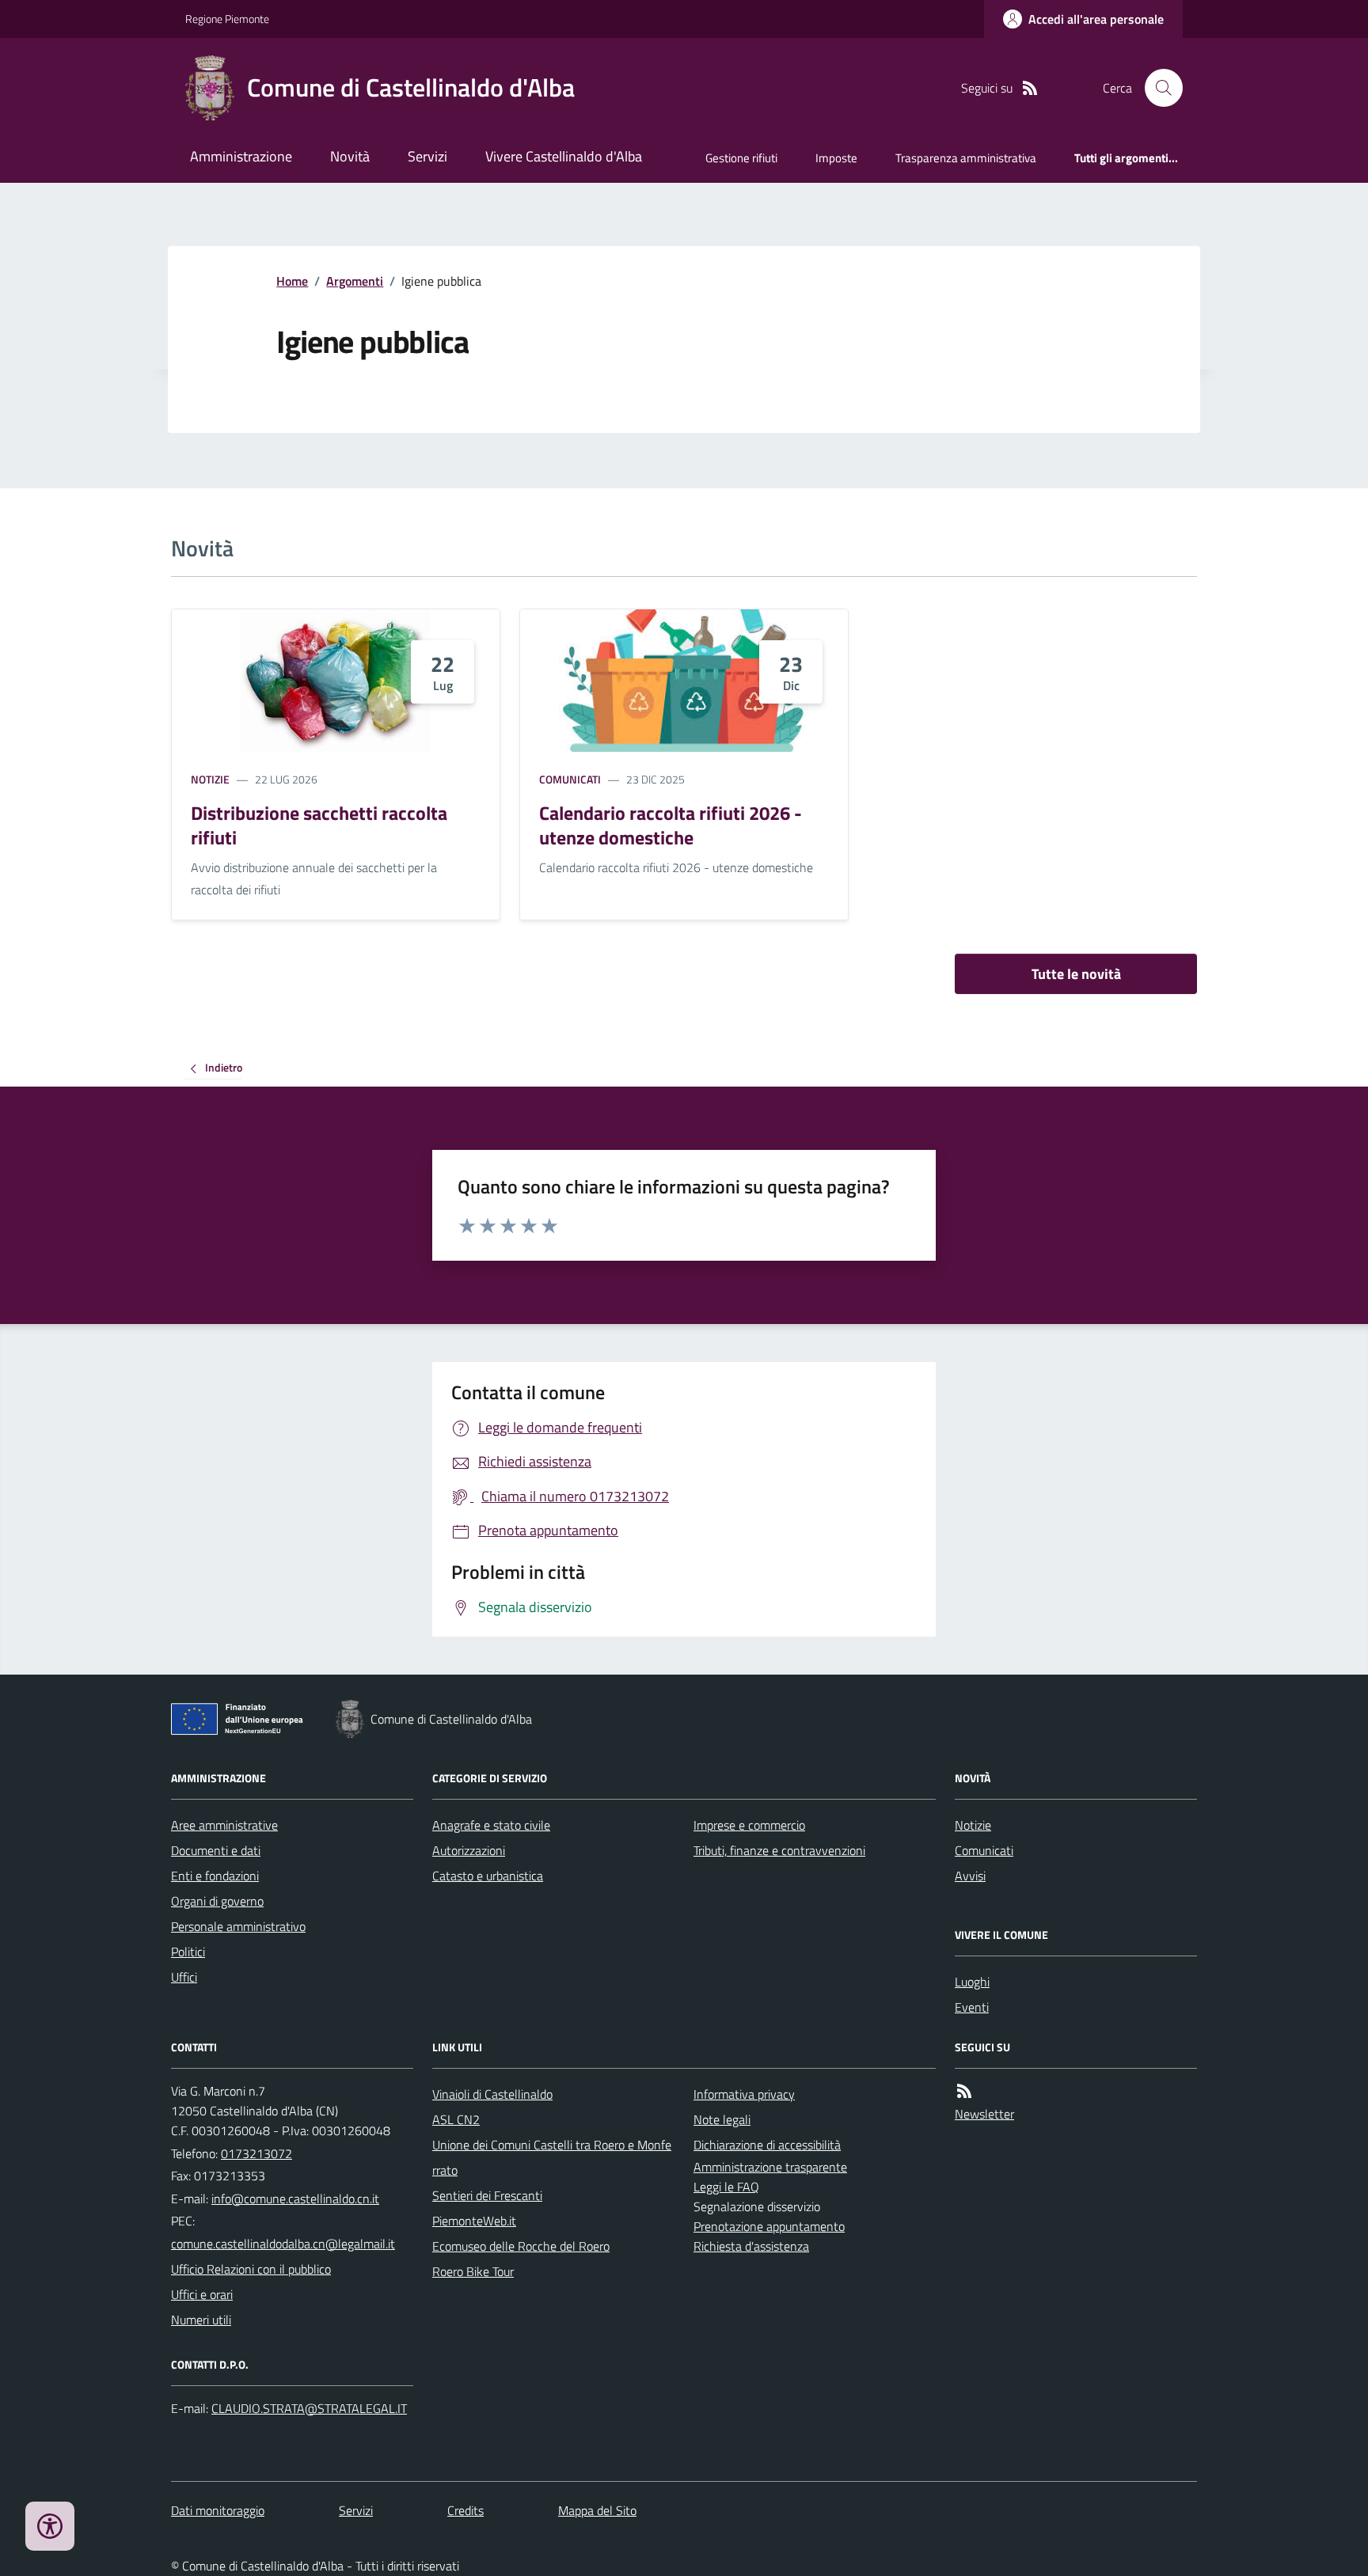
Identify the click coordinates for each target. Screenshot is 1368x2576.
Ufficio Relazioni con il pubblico (251, 2269)
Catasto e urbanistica (488, 1876)
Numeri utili (201, 2320)
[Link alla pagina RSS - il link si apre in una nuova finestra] (1030, 88)
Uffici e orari (202, 2294)
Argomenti (355, 281)
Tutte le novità (1076, 974)
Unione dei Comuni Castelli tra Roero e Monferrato (552, 2157)
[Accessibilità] (50, 2526)
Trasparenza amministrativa (966, 158)
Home (292, 281)
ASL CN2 (456, 2119)
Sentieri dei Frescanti (487, 2195)
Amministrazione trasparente (770, 2167)
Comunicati (570, 779)
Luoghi (972, 1982)
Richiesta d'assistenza (751, 2246)
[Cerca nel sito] (1157, 88)
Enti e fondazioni (215, 1876)
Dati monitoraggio (218, 2510)
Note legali (722, 2119)
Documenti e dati (216, 1850)
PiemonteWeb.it (474, 2221)
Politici (188, 1952)
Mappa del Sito (597, 2510)
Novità (350, 156)
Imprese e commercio (749, 1825)
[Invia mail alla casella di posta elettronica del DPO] (309, 2409)
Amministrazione (241, 156)
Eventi (972, 2007)
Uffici (184, 1977)
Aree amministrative (224, 1825)
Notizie (210, 779)
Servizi (427, 156)
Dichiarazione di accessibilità (767, 2145)
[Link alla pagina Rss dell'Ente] (964, 2091)
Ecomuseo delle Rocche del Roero (521, 2246)
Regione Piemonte (227, 19)
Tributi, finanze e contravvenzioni (779, 1850)
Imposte (836, 158)
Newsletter (984, 2114)
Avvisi (970, 1876)
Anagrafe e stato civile (491, 1825)
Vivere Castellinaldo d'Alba (564, 156)
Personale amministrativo (238, 1926)
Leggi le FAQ (726, 2187)
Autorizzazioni (469, 1850)
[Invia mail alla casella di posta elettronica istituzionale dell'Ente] (295, 2199)
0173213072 (256, 2153)
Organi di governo (217, 1901)
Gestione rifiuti (741, 158)
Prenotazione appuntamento (769, 2226)
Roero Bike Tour (473, 2271)
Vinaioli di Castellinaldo (492, 2094)
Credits (465, 2510)
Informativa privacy (744, 2094)
